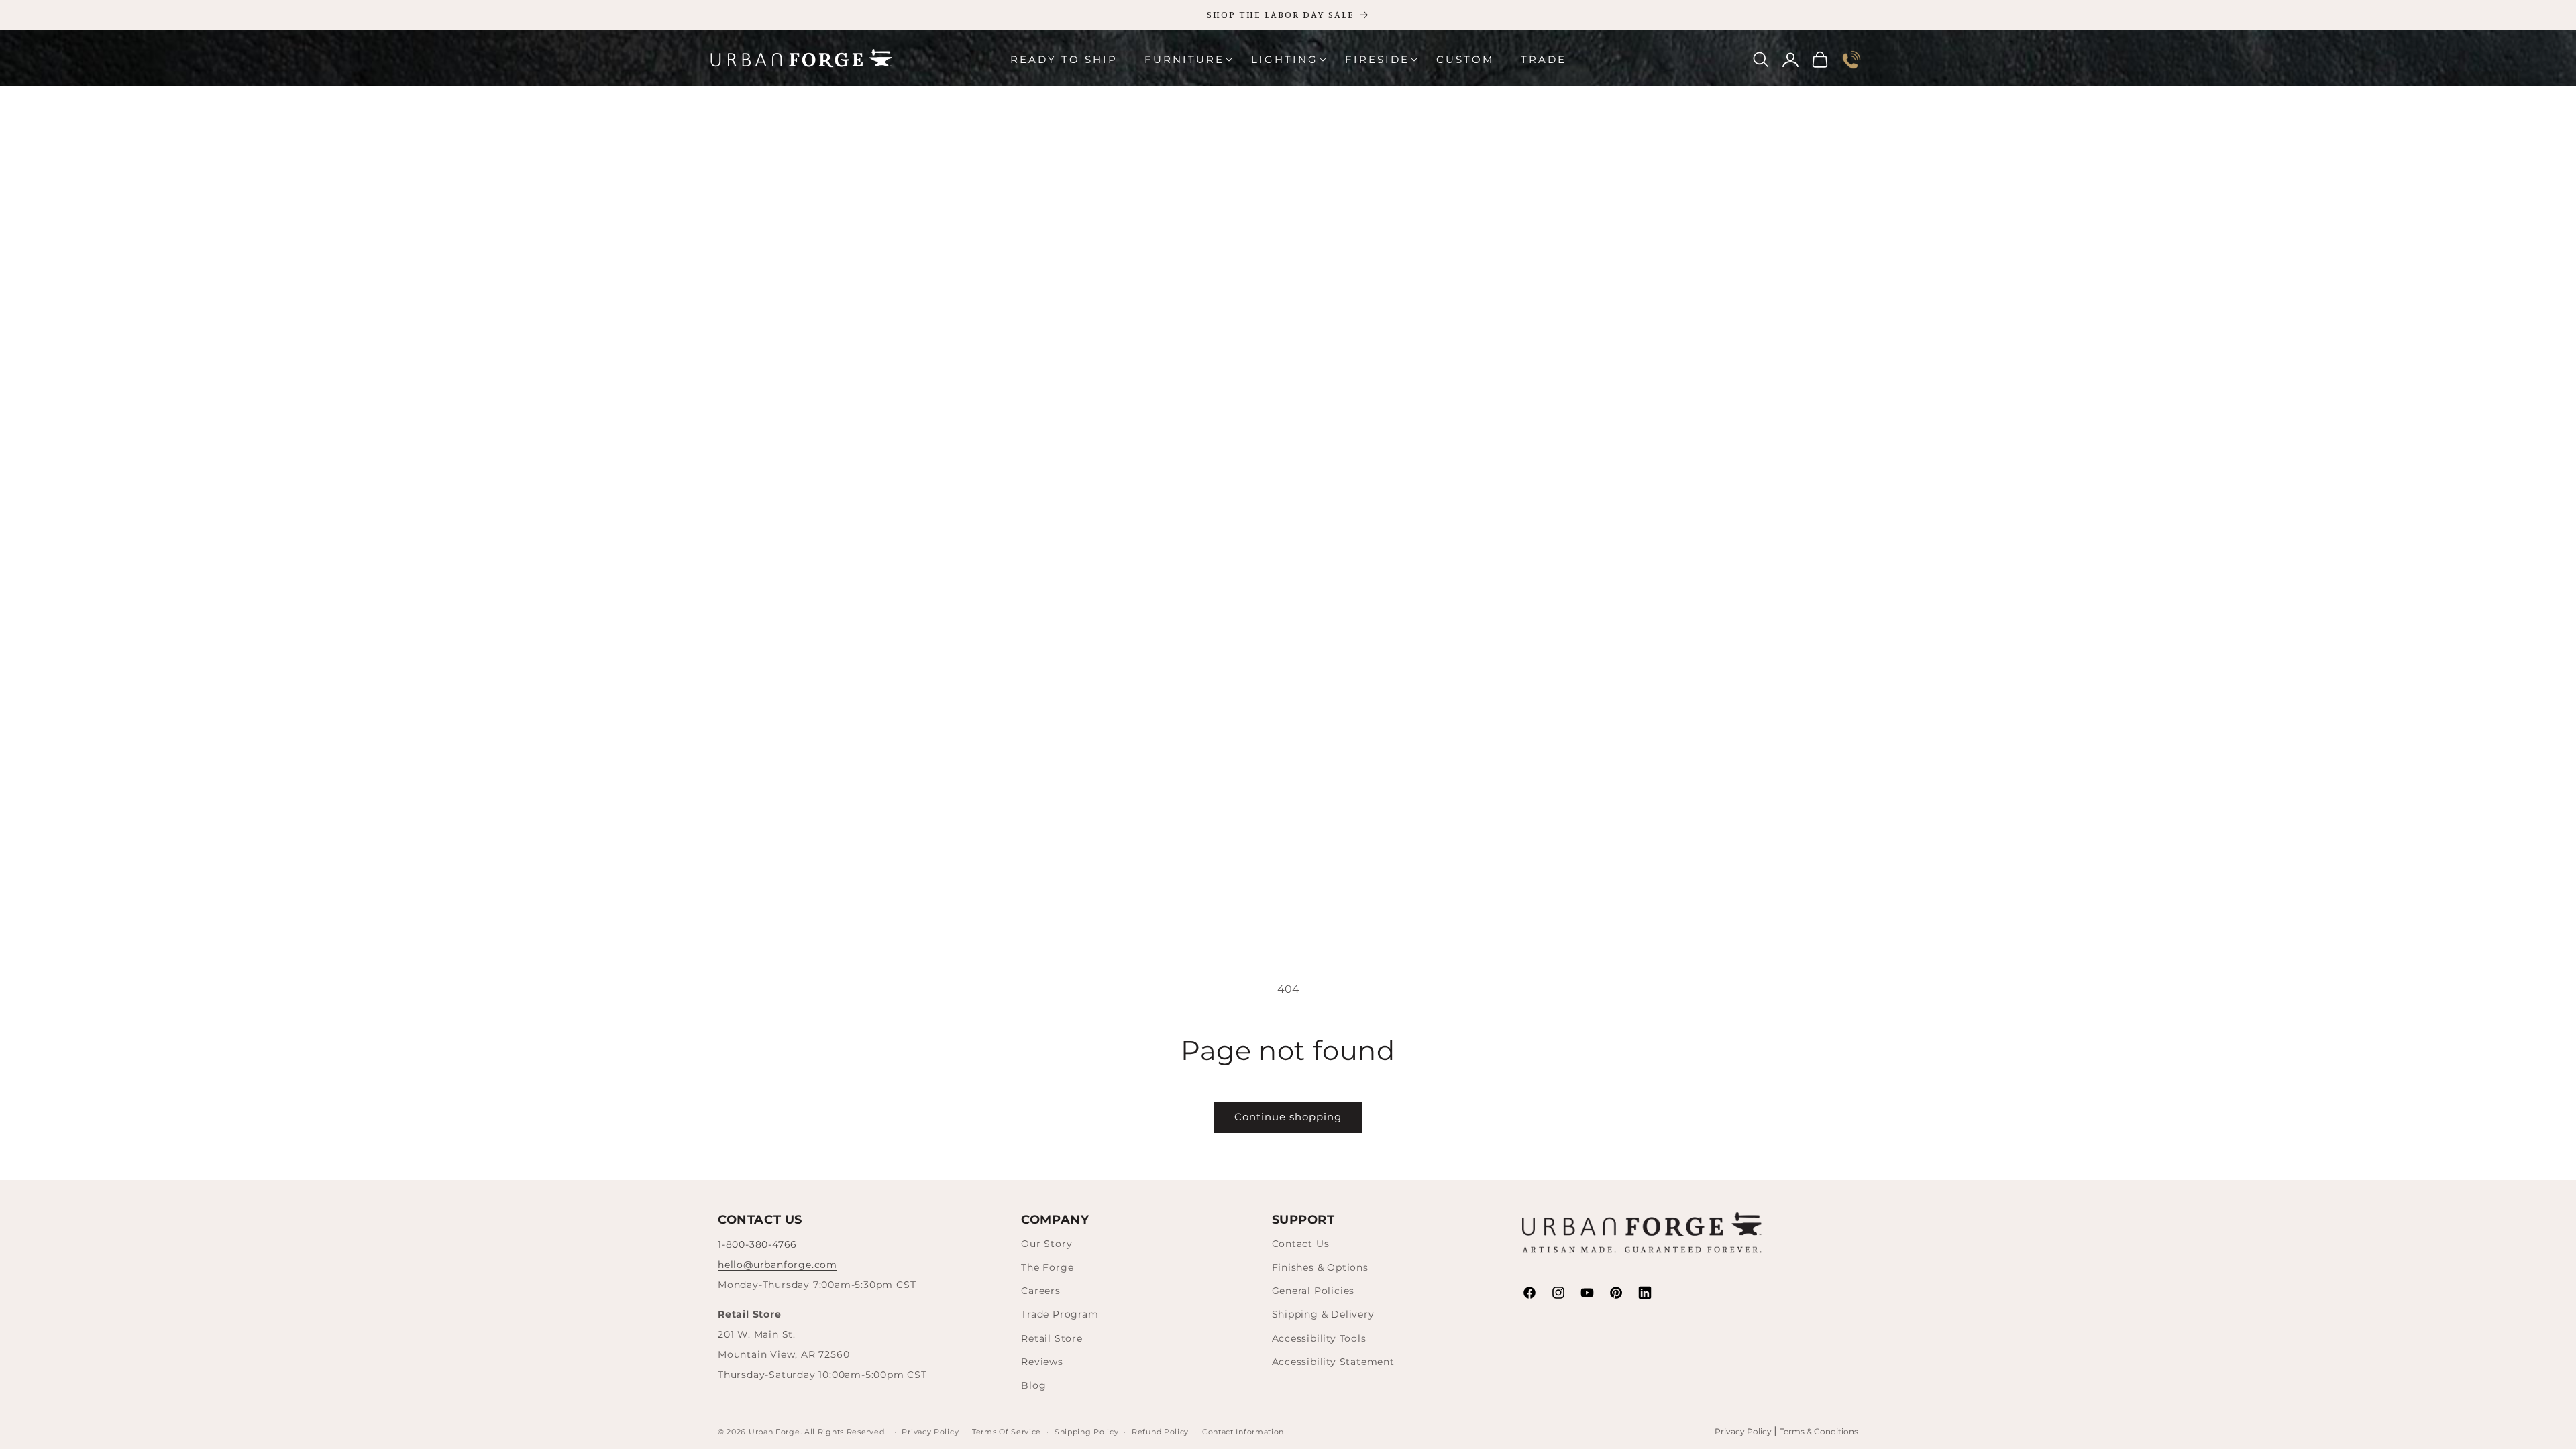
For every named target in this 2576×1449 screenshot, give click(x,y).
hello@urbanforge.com (777, 1265)
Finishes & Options (1320, 1267)
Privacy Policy (1744, 1431)
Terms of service (1007, 1432)
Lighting (1285, 59)
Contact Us (1301, 1244)
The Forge (1047, 1267)
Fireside (1377, 59)
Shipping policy (1087, 1432)
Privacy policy (930, 1432)
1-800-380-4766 (757, 1244)
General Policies (1313, 1291)
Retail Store (1052, 1338)
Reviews (1042, 1362)
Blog (1033, 1385)
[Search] (1761, 60)
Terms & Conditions (1819, 1431)
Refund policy (1160, 1432)
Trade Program (1060, 1314)
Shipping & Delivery (1323, 1314)
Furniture (1184, 59)
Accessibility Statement (1333, 1362)
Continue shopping (1288, 1117)
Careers (1041, 1291)
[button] (1184, 60)
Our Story (1046, 1244)
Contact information (1243, 1432)
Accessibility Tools (1319, 1338)
